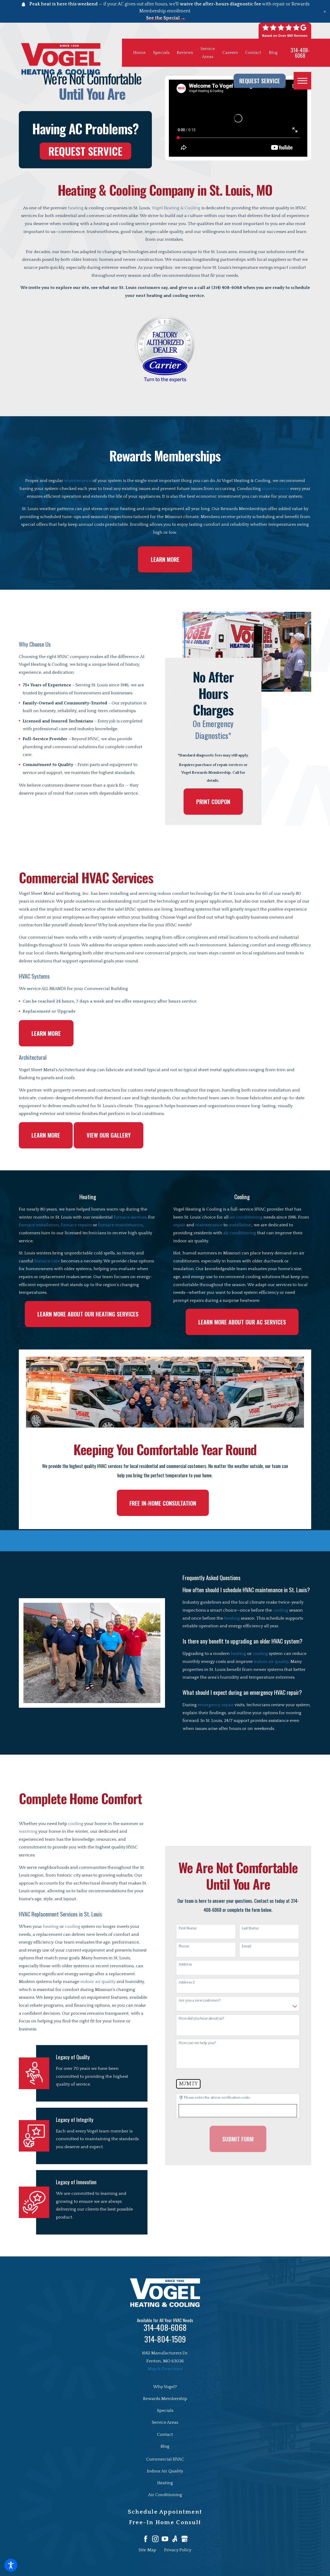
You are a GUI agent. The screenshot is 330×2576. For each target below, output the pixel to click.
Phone (184, 1946)
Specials (161, 53)
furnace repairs (76, 1225)
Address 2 (187, 1982)
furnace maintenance (120, 1225)
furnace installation (39, 1225)
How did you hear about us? (201, 2019)
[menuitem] (165, 2387)
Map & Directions (165, 2369)
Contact (253, 53)
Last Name (250, 1928)
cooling (281, 1610)
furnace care (47, 1261)
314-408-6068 (300, 53)
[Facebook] (146, 2539)
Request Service (260, 81)
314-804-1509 (165, 2339)
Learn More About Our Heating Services (88, 1314)
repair (179, 1225)
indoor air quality (271, 1662)
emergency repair (216, 1705)
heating (76, 208)
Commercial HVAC (165, 2459)
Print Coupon (213, 802)
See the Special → (166, 18)
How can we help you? (197, 2043)
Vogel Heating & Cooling (176, 208)
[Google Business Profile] (185, 2539)
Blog (273, 53)
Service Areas (165, 2422)
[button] (11, 2565)
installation (240, 1225)
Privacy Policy (178, 2550)
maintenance (78, 481)
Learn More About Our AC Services (242, 1322)
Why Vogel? (165, 2387)
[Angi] (175, 2539)
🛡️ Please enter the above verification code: (214, 2098)
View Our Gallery (109, 1135)
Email (246, 1946)
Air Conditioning (165, 2495)
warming (28, 1831)
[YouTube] (165, 2539)
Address (185, 1964)
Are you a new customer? (200, 2000)
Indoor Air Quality (165, 2471)
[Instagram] (155, 2539)
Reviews (185, 53)
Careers (230, 53)
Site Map (147, 2550)
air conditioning (246, 1217)
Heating (165, 2483)
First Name (188, 1928)
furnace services (130, 1217)
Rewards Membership (165, 2399)
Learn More (165, 559)
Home (139, 53)
